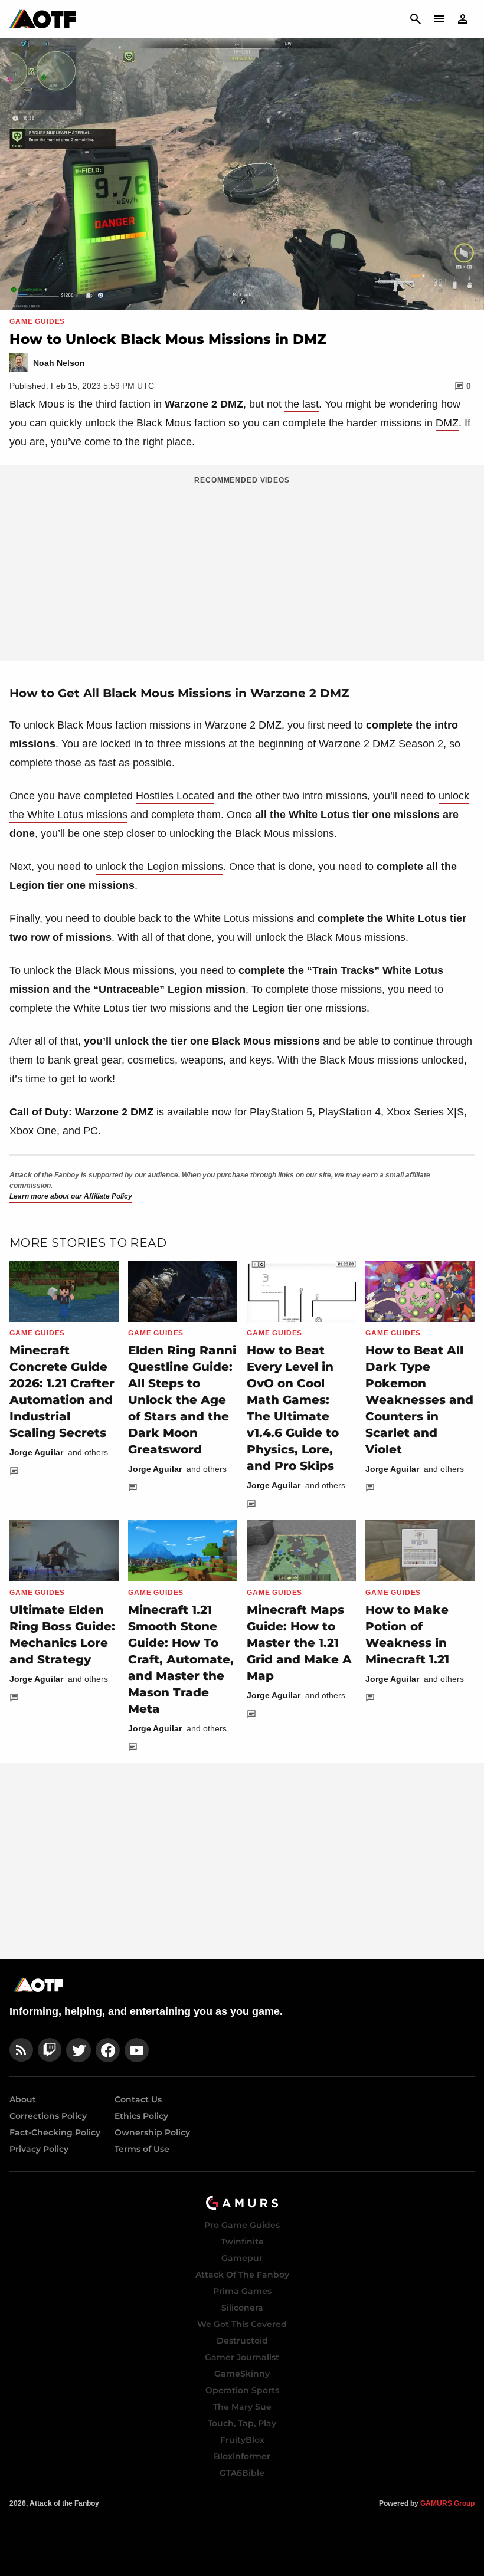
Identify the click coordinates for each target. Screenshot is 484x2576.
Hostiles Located (175, 796)
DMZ (447, 423)
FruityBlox (242, 2440)
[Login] (463, 19)
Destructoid (242, 2341)
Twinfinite (242, 2242)
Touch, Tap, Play (242, 2423)
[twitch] (50, 2050)
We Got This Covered (242, 2324)
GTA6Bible (242, 2473)
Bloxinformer (242, 2456)
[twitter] (79, 2050)
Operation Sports (242, 2390)
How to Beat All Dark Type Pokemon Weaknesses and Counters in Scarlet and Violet (419, 1400)
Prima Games (242, 2291)
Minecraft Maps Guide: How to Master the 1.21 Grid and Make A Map (299, 1643)
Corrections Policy (48, 2116)
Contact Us (138, 2099)
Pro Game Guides (242, 2225)
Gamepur (242, 2258)
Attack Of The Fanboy (242, 2275)
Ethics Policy (141, 2116)
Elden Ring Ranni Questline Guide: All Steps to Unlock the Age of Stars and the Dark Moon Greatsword (182, 1400)
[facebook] (108, 2050)
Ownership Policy (152, 2132)
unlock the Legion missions (159, 867)
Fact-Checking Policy (55, 2132)
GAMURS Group (447, 2503)
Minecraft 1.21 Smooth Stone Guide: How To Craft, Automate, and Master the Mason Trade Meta (181, 1659)
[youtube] (137, 2050)
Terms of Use (142, 2149)
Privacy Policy (39, 2149)
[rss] (21, 2050)
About (23, 2099)
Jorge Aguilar (36, 1452)
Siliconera (242, 2308)
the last (302, 404)
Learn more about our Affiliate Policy (71, 1196)
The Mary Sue (242, 2407)
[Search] (416, 19)
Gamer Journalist (242, 2357)
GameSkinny (242, 2374)
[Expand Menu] (439, 19)
